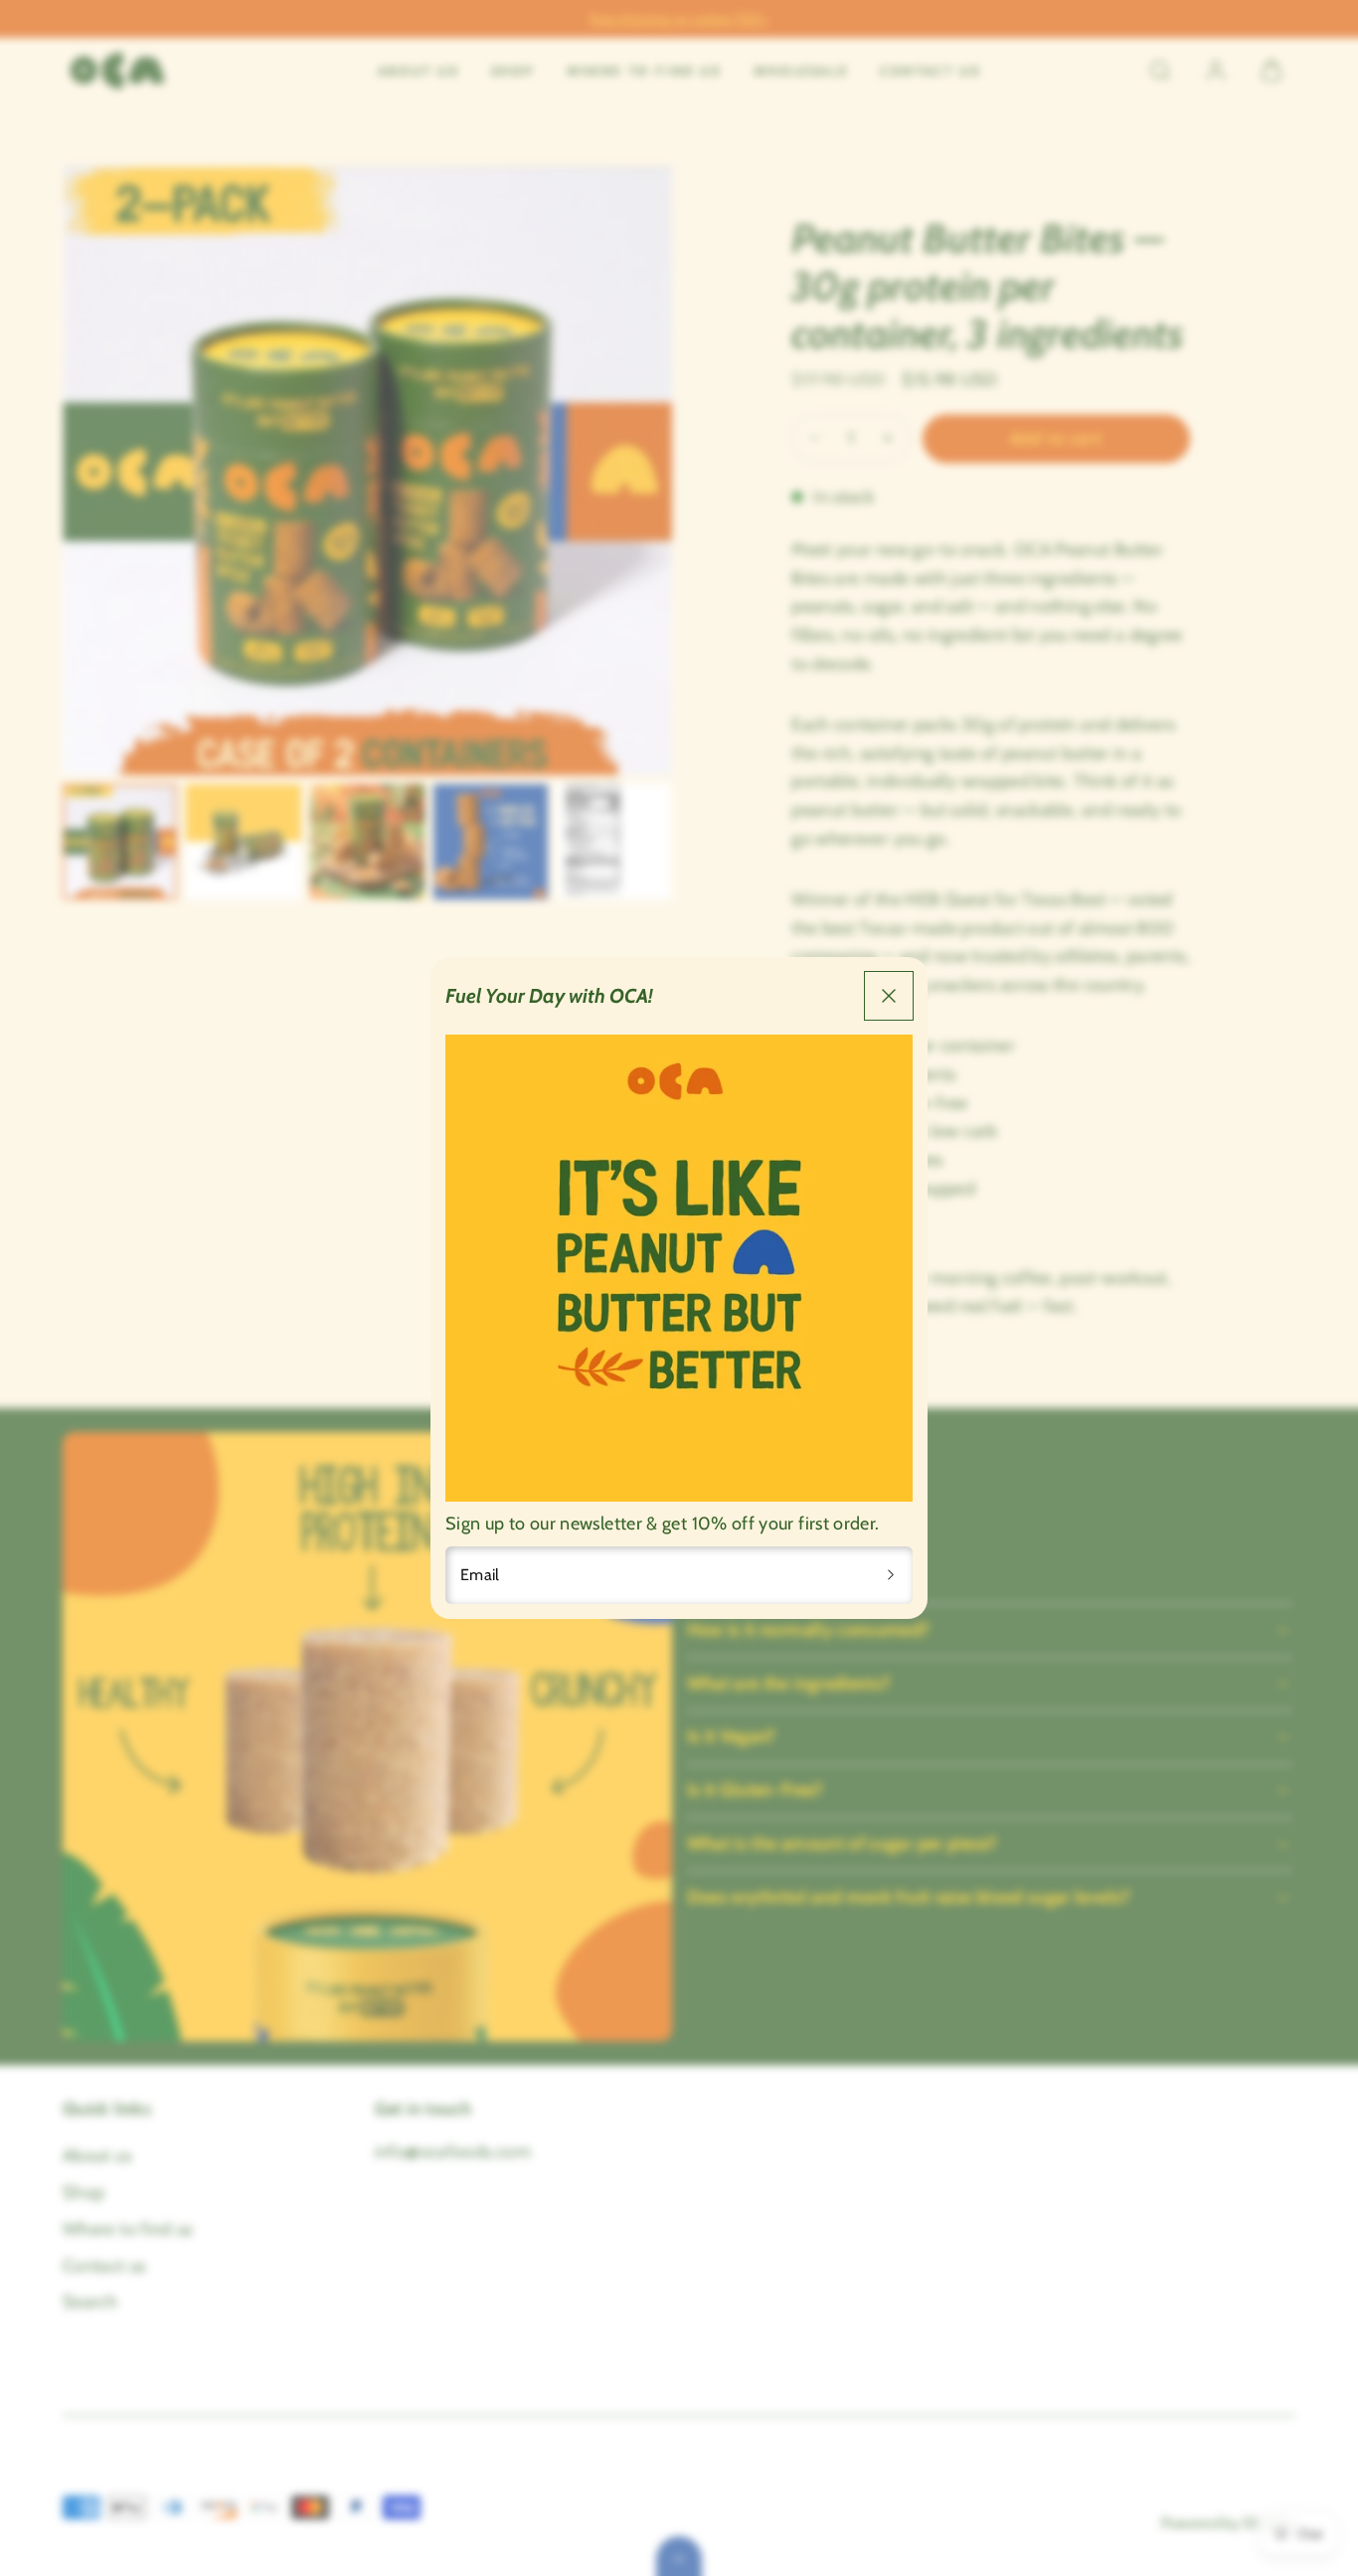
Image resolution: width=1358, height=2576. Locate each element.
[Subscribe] (891, 1575)
